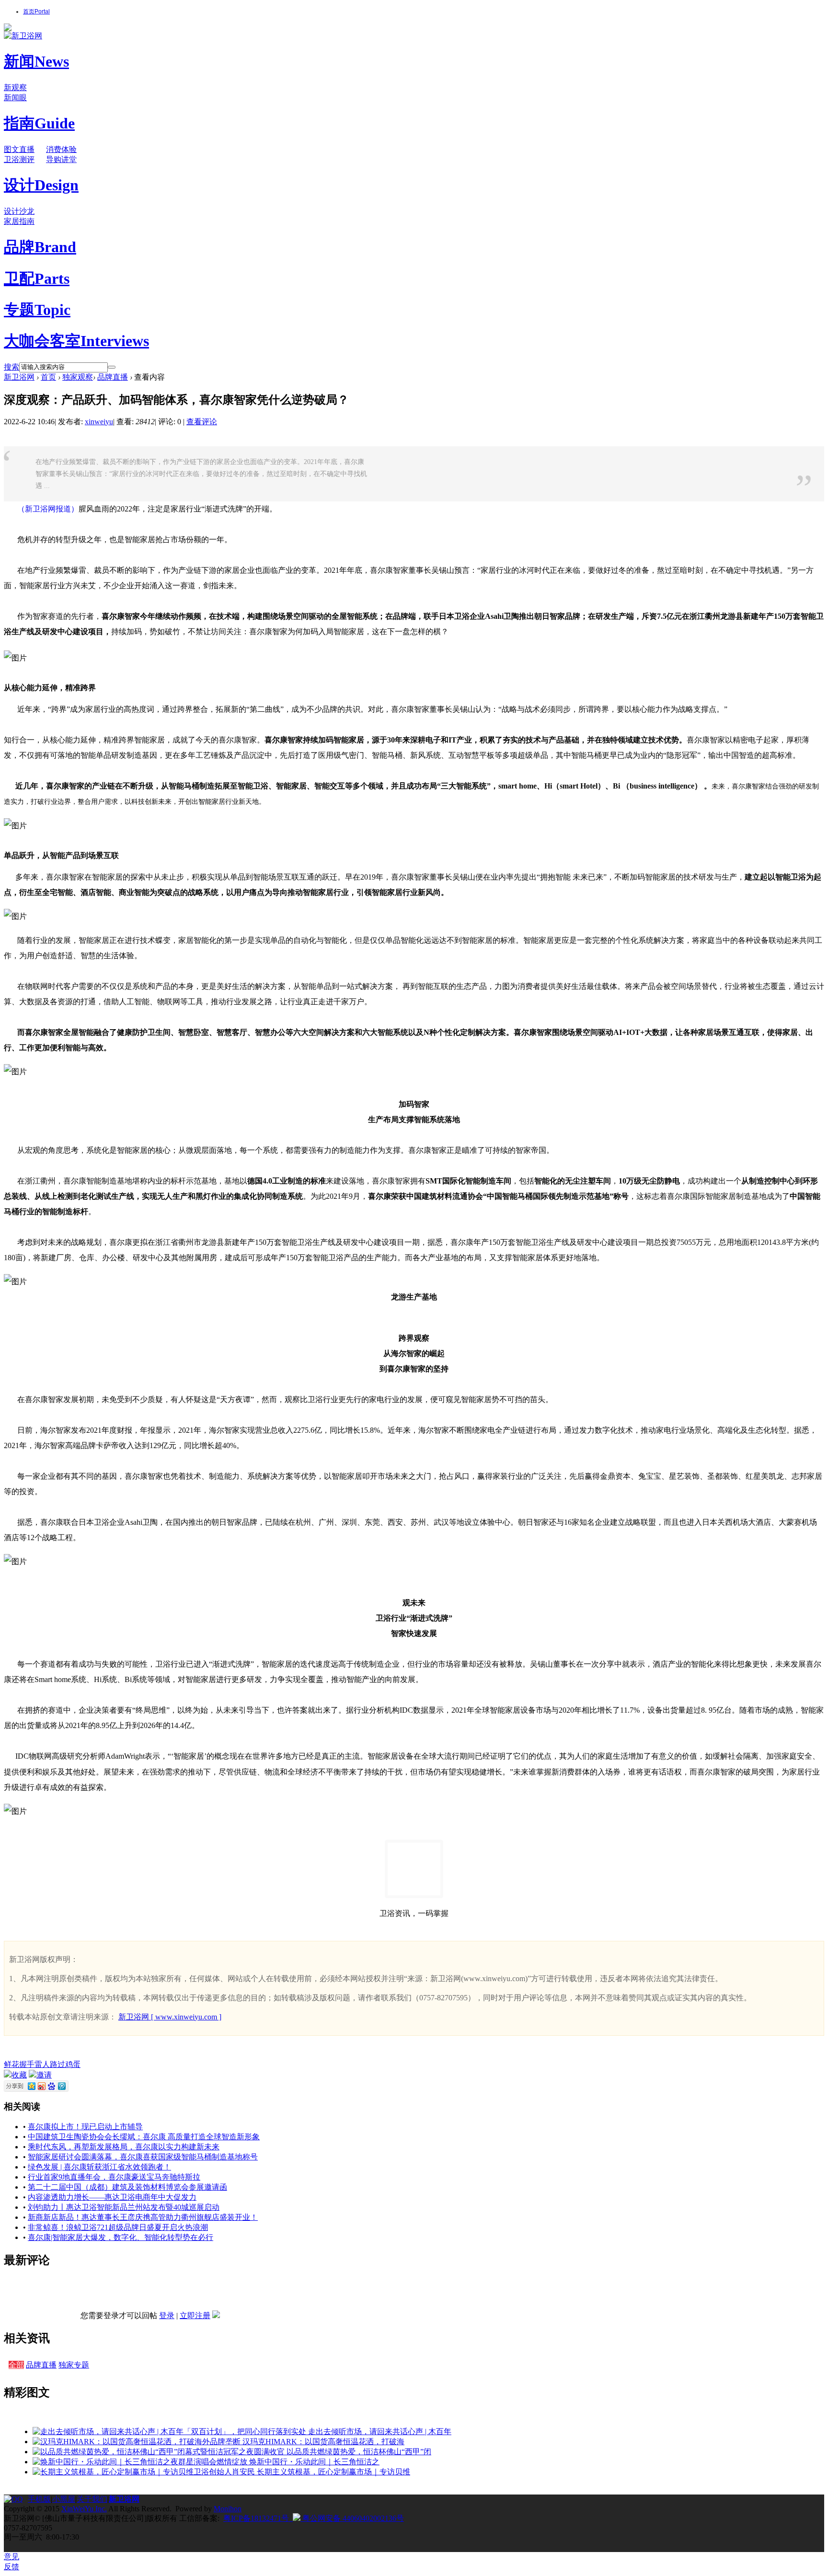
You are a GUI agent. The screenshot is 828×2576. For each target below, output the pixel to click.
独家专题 (74, 2365)
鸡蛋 (73, 2064)
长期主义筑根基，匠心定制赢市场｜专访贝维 (333, 2472)
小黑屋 (64, 2499)
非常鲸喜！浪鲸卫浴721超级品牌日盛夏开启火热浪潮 (118, 2227)
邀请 (44, 2075)
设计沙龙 (19, 211)
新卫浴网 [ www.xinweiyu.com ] (170, 2017)
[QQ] (16, 2499)
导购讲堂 (61, 159)
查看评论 (202, 422)
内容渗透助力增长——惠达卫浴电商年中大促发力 (112, 2197)
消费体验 (61, 149)
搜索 (11, 367)
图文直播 (19, 149)
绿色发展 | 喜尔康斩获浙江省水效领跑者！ (99, 2167)
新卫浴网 (19, 377)
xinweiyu (99, 422)
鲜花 (11, 2064)
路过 (57, 2064)
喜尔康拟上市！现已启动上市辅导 (85, 2127)
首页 (36, 12)
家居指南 (19, 221)
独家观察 (78, 377)
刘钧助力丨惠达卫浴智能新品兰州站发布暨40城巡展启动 (124, 2207)
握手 (27, 2064)
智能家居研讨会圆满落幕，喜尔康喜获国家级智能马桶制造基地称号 (143, 2157)
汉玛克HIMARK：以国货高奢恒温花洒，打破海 (323, 2442)
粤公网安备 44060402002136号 (352, 2518)
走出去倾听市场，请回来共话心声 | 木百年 (380, 2431)
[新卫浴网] (23, 36)
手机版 (39, 2499)
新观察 (15, 87)
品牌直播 (113, 377)
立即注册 (195, 2315)
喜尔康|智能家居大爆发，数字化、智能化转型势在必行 (121, 2237)
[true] (112, 367)
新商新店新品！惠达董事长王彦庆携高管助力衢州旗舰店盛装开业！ (143, 2217)
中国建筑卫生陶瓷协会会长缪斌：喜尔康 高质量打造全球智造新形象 (144, 2137)
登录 (167, 2315)
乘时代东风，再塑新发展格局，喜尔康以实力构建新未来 (124, 2147)
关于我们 (92, 2499)
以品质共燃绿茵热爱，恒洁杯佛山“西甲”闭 (359, 2452)
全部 (16, 2365)
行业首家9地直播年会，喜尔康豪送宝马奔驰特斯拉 (114, 2177)
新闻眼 (15, 98)
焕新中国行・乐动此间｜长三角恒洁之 (314, 2462)
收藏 (19, 2075)
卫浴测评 (19, 159)
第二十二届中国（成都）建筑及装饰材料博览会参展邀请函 (127, 2187)
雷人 (42, 2064)
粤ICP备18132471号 (256, 2518)
